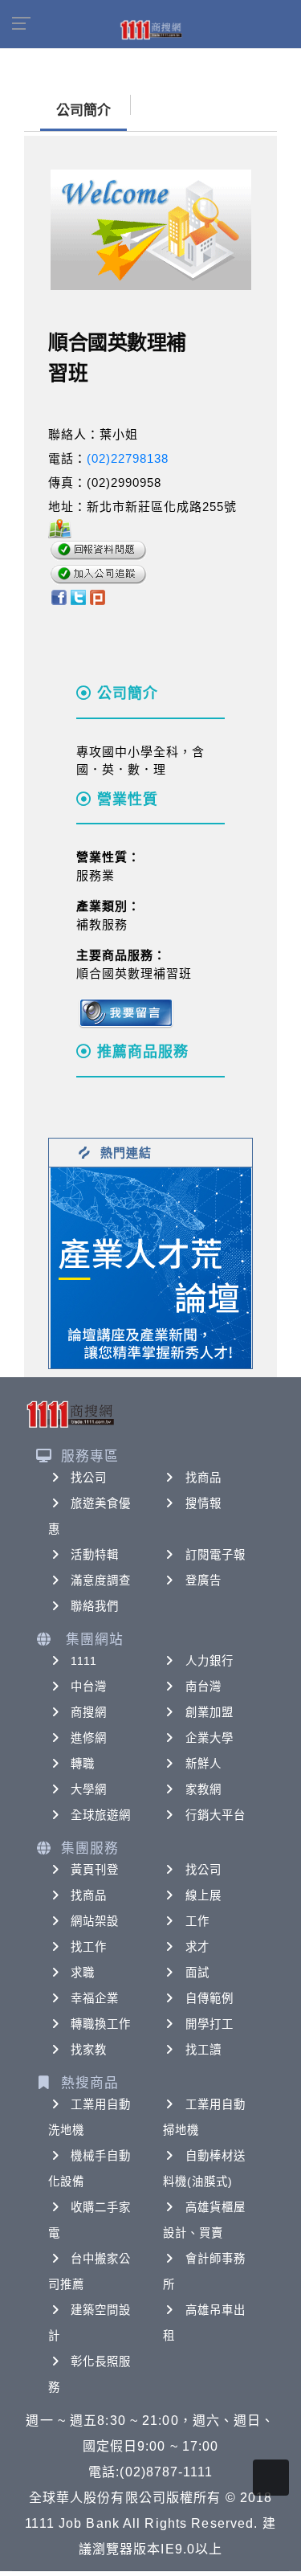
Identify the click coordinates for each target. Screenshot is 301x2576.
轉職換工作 (101, 2024)
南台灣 (203, 1687)
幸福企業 (95, 1998)
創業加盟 (209, 1712)
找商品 (203, 1478)
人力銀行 (209, 1661)
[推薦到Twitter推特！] (78, 597)
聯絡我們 (95, 1606)
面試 (197, 1973)
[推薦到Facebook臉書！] (58, 597)
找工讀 (203, 2050)
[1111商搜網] (151, 29)
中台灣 (89, 1687)
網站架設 (95, 1921)
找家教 (89, 2050)
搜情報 (203, 1503)
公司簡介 (83, 110)
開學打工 (209, 2024)
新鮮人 (203, 1764)
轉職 (83, 1764)
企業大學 (209, 1738)
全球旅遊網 (101, 1815)
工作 (197, 1921)
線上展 (203, 1895)
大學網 (89, 1789)
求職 (83, 1973)
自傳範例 (209, 1998)
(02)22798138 (128, 458)
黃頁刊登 (95, 1870)
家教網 (203, 1789)
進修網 (89, 1738)
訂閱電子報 (216, 1555)
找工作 (89, 1947)
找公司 (89, 1478)
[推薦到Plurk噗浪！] (98, 597)
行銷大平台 (216, 1815)
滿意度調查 (101, 1580)
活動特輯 (95, 1555)
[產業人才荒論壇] (151, 1267)
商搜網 (89, 1712)
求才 (197, 1947)
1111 (84, 1661)
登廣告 (203, 1580)
